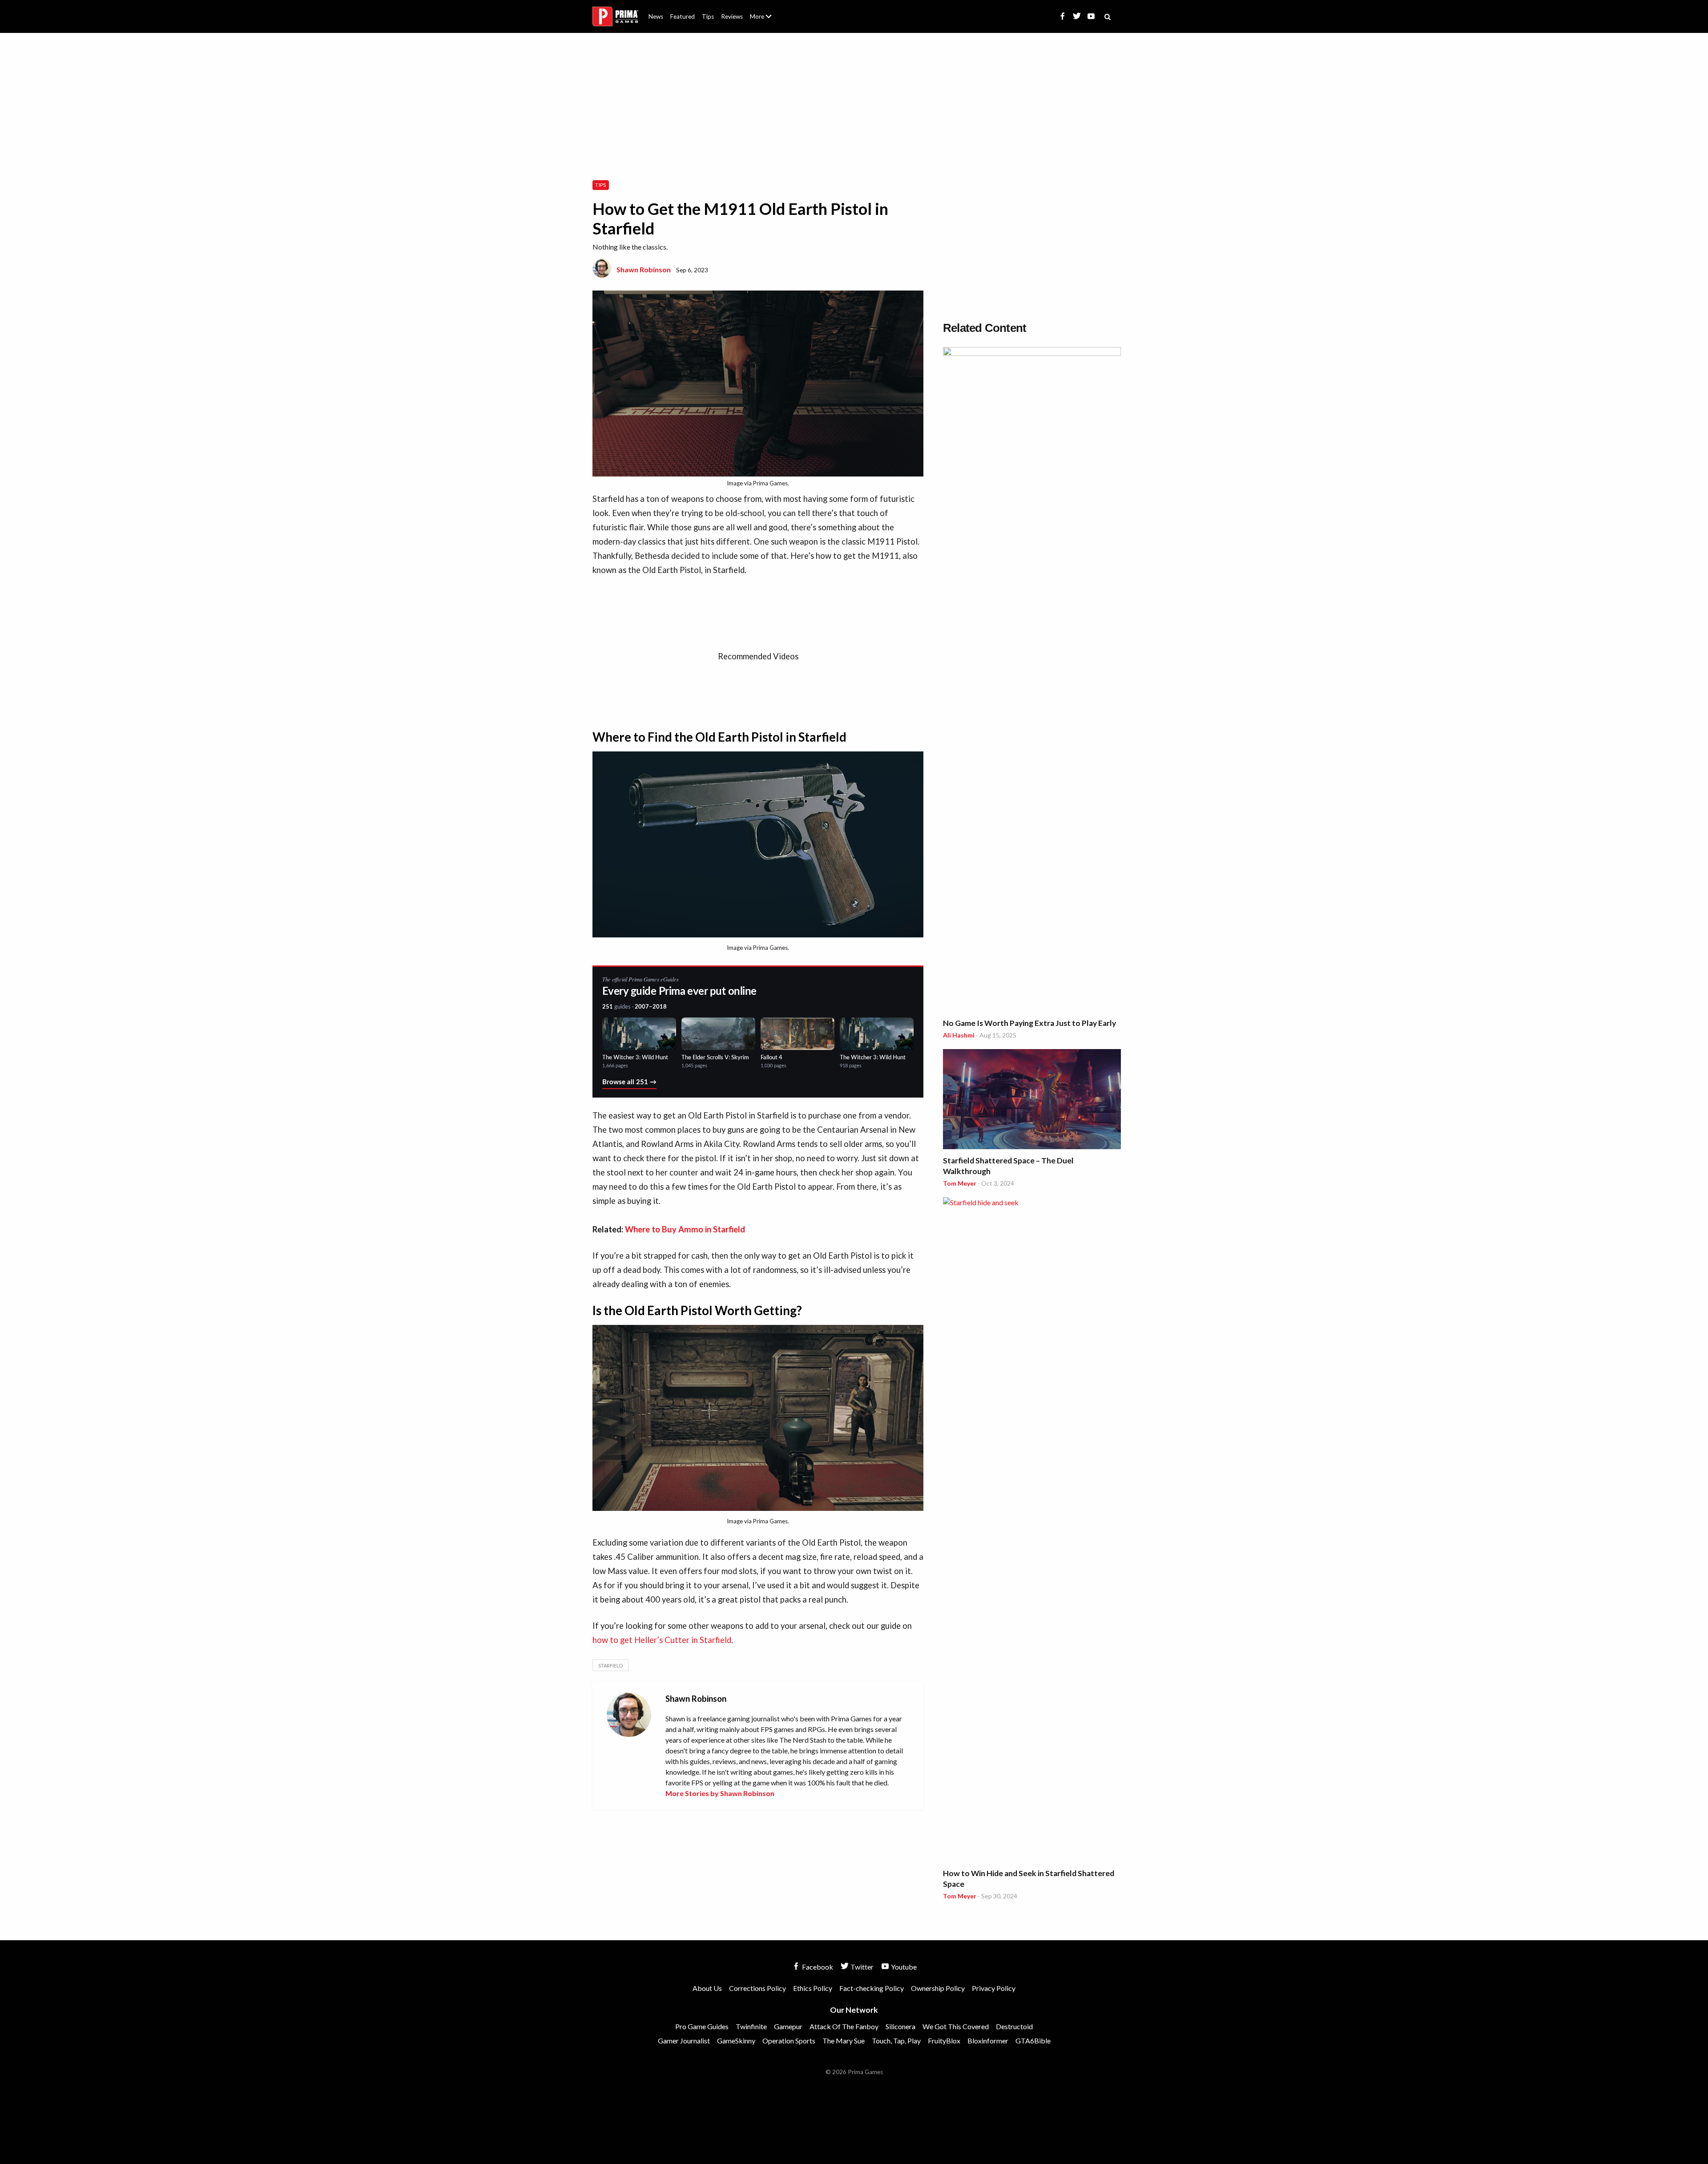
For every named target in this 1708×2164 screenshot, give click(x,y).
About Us (763, 11)
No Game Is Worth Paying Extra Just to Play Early (1029, 1023)
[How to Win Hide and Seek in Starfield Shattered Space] (1032, 1531)
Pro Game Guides (702, 2026)
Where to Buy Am (658, 1229)
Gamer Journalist (684, 2041)
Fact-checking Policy (872, 1988)
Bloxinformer (988, 2041)
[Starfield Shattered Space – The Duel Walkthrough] (1032, 1100)
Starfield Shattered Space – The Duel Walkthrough (1008, 1166)
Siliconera (900, 2026)
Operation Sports (789, 2041)
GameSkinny (736, 2041)
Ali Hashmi (959, 1035)
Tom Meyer (960, 1183)
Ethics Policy (813, 1988)
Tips (708, 16)
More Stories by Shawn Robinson (720, 1793)
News (656, 16)
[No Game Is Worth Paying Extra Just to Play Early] (1032, 681)
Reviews (732, 16)
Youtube (903, 1967)
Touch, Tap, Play (896, 2041)
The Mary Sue (844, 2041)
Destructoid (1014, 2026)
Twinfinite (751, 2026)
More (766, 20)
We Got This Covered (956, 2026)
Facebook (817, 1967)
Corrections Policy (757, 1988)
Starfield (610, 1665)
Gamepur (788, 2026)
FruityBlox (944, 2041)
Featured (683, 16)
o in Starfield (722, 1229)
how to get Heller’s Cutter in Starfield (662, 1640)
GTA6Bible (1033, 2041)
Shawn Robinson (644, 269)
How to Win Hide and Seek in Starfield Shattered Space (1029, 1879)
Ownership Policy (938, 1988)
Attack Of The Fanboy (844, 2026)
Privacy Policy (994, 1988)
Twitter (861, 1967)
